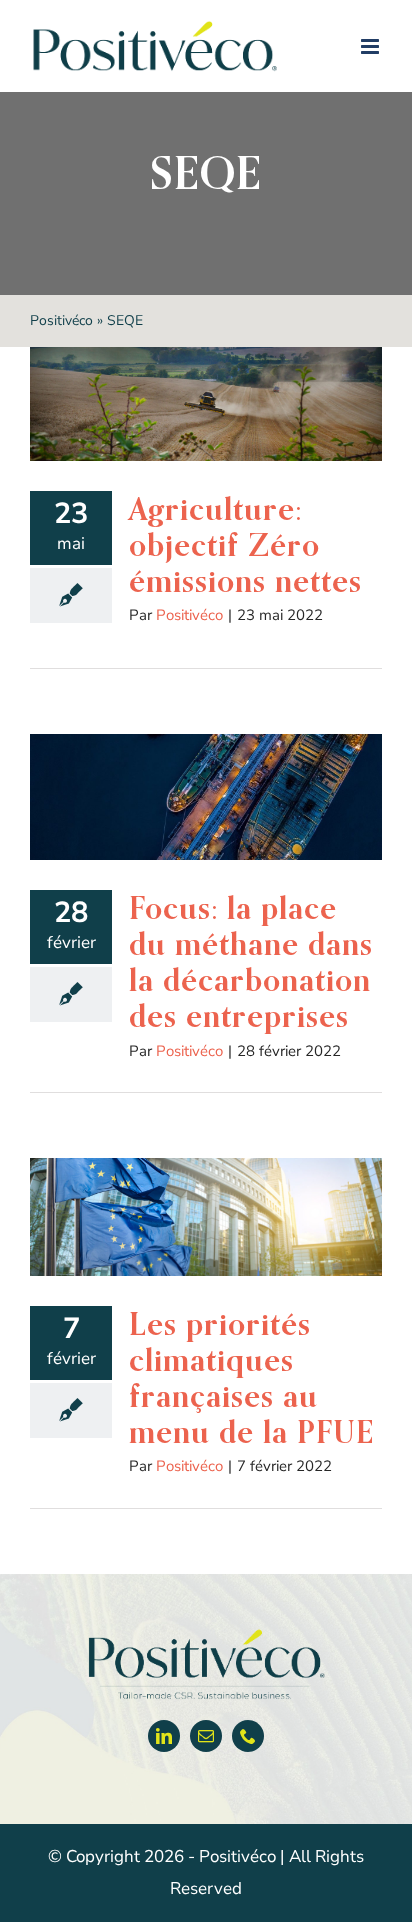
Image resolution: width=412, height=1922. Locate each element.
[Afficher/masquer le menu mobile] (371, 46)
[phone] (248, 1736)
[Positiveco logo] (206, 1633)
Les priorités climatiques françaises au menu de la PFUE (251, 1378)
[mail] (206, 1736)
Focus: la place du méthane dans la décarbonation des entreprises (251, 962)
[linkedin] (164, 1736)
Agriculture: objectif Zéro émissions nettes (245, 545)
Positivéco (61, 320)
